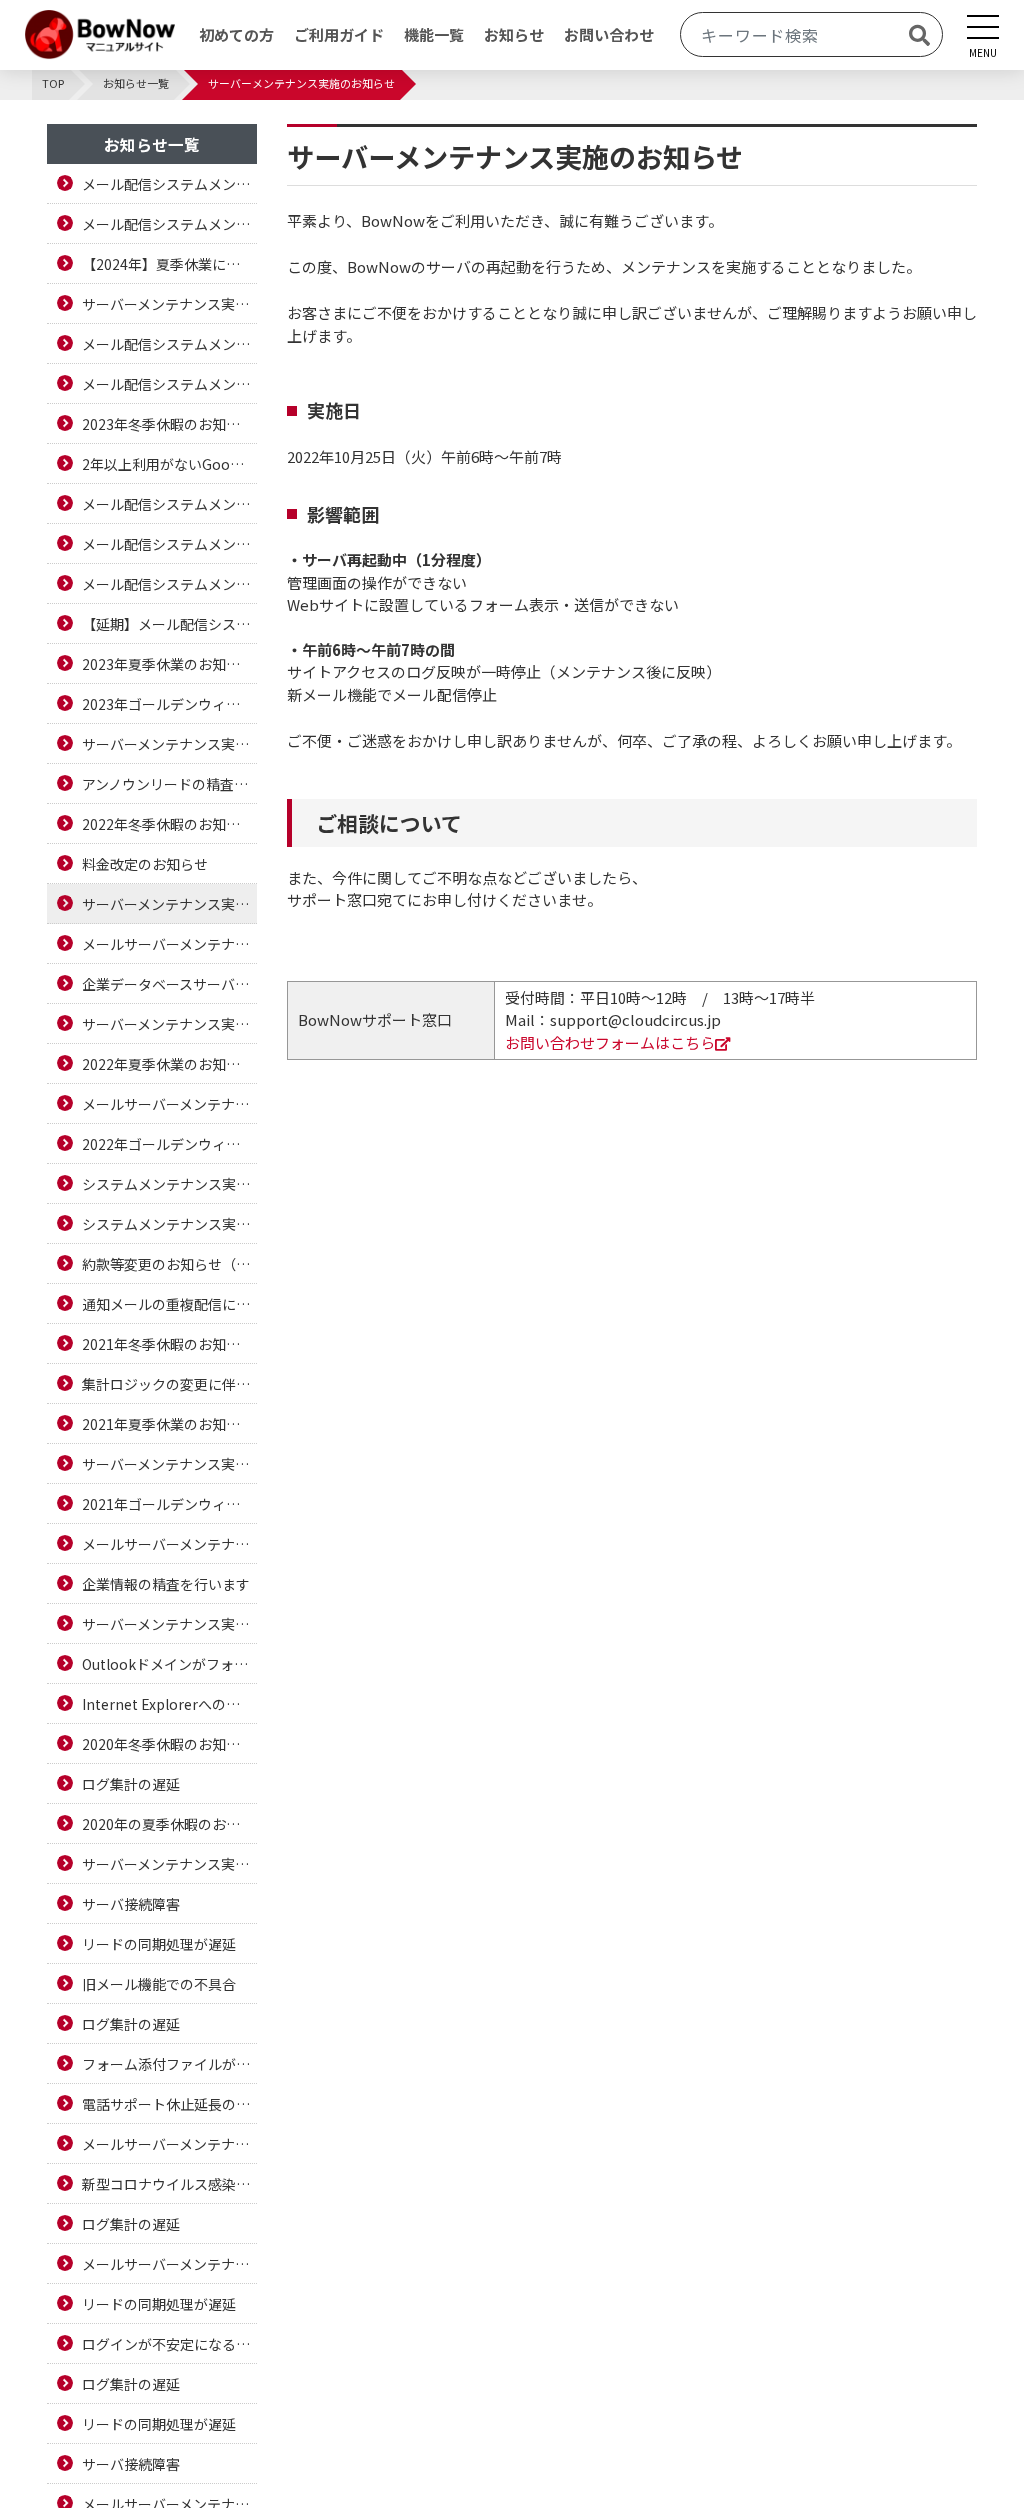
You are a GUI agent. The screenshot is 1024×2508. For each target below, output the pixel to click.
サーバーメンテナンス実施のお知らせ (169, 304)
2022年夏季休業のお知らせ (168, 1064)
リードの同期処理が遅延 (159, 1944)
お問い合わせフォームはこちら (610, 1042)
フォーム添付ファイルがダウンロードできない (169, 2064)
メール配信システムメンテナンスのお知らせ (169, 184)
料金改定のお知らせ (145, 864)
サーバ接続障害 (131, 1904)
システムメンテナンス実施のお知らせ (169, 1184)
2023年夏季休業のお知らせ (168, 664)
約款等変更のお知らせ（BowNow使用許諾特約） (169, 1264)
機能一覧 (434, 34)
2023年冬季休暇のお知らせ (168, 424)
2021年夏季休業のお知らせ (168, 1424)
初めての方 (236, 34)
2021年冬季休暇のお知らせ (168, 1344)
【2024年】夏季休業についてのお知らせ (169, 264)
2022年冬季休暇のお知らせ (168, 824)
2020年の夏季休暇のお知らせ (169, 1824)
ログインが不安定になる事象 (169, 2344)
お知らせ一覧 (152, 144)
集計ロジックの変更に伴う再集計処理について (169, 1384)
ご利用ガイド (339, 34)
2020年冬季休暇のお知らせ (168, 1744)
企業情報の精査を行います (166, 1584)
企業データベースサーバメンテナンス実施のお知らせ (169, 984)
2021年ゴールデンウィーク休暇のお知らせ (169, 1504)
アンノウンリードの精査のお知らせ (169, 784)
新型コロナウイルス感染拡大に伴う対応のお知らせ (169, 2184)
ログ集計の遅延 (131, 1784)
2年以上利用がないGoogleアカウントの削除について (169, 464)
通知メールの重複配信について (169, 1304)
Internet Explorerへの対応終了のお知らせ (169, 1704)
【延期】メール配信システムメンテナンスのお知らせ (169, 624)
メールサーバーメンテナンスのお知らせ (169, 944)
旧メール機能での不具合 (159, 1984)
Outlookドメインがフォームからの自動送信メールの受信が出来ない (169, 1664)
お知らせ (514, 34)
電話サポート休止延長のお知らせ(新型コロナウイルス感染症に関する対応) (169, 2104)
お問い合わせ (609, 34)
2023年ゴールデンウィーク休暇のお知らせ (169, 704)
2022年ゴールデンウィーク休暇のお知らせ (169, 1144)
